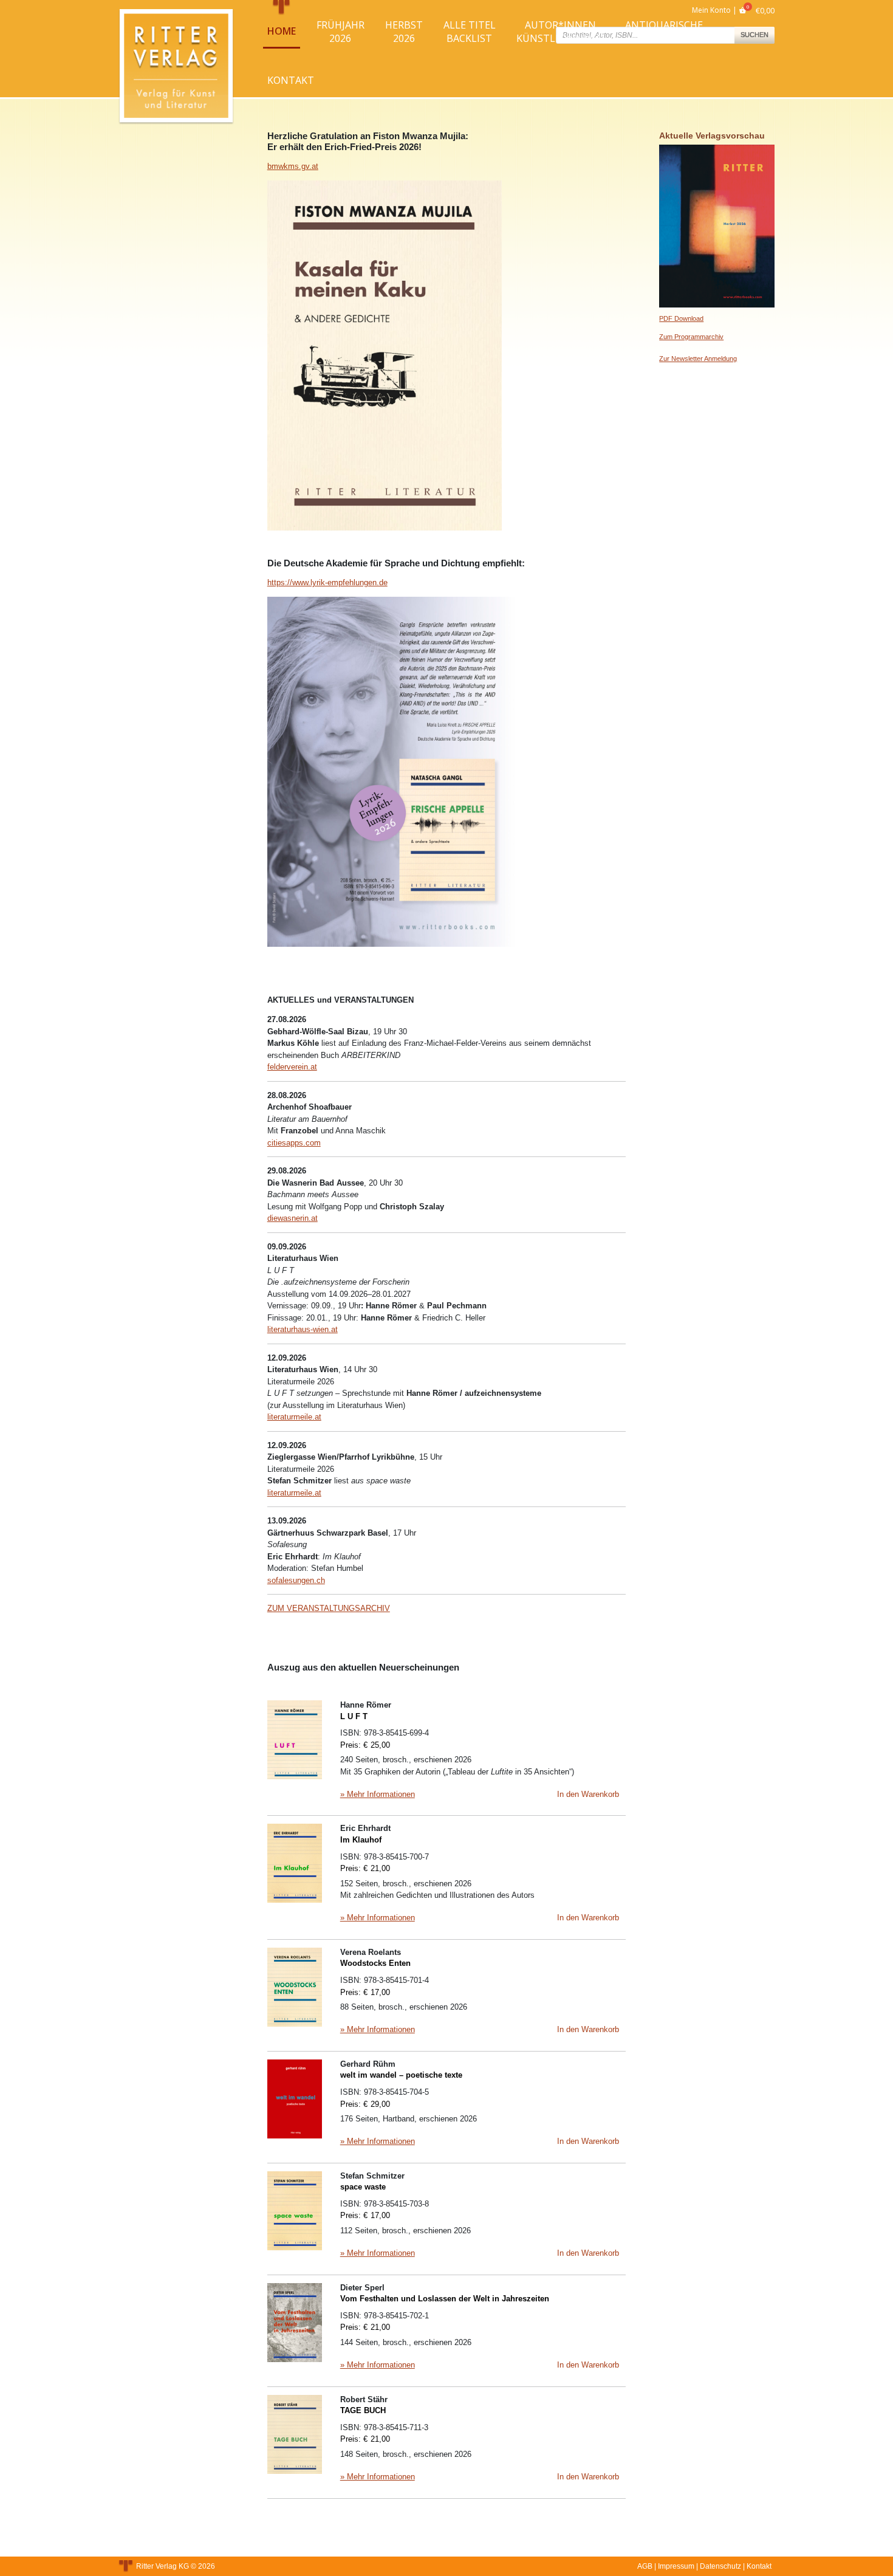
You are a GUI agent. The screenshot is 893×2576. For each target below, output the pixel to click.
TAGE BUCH (363, 2410)
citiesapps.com (294, 1143)
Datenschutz (720, 2566)
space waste (363, 2187)
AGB (645, 2566)
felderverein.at (292, 1067)
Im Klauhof (361, 1840)
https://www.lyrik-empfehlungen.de (327, 582)
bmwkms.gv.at (293, 166)
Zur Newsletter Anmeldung (698, 359)
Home (282, 31)
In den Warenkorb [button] (588, 1794)
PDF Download (681, 318)
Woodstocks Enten (375, 1963)
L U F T (354, 1716)
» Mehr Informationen (378, 1794)
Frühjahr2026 (340, 32)
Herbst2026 (404, 32)
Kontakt (291, 80)
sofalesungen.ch (296, 1580)
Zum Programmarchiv (691, 337)
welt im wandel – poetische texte (401, 2075)
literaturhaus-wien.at (303, 1329)
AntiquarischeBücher (664, 32)
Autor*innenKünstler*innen (560, 32)
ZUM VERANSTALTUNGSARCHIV (329, 1608)
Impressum (676, 2566)
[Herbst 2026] (717, 225)
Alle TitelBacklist (470, 32)
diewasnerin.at (293, 1218)
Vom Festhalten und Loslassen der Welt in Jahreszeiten (445, 2299)
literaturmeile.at (294, 1417)
